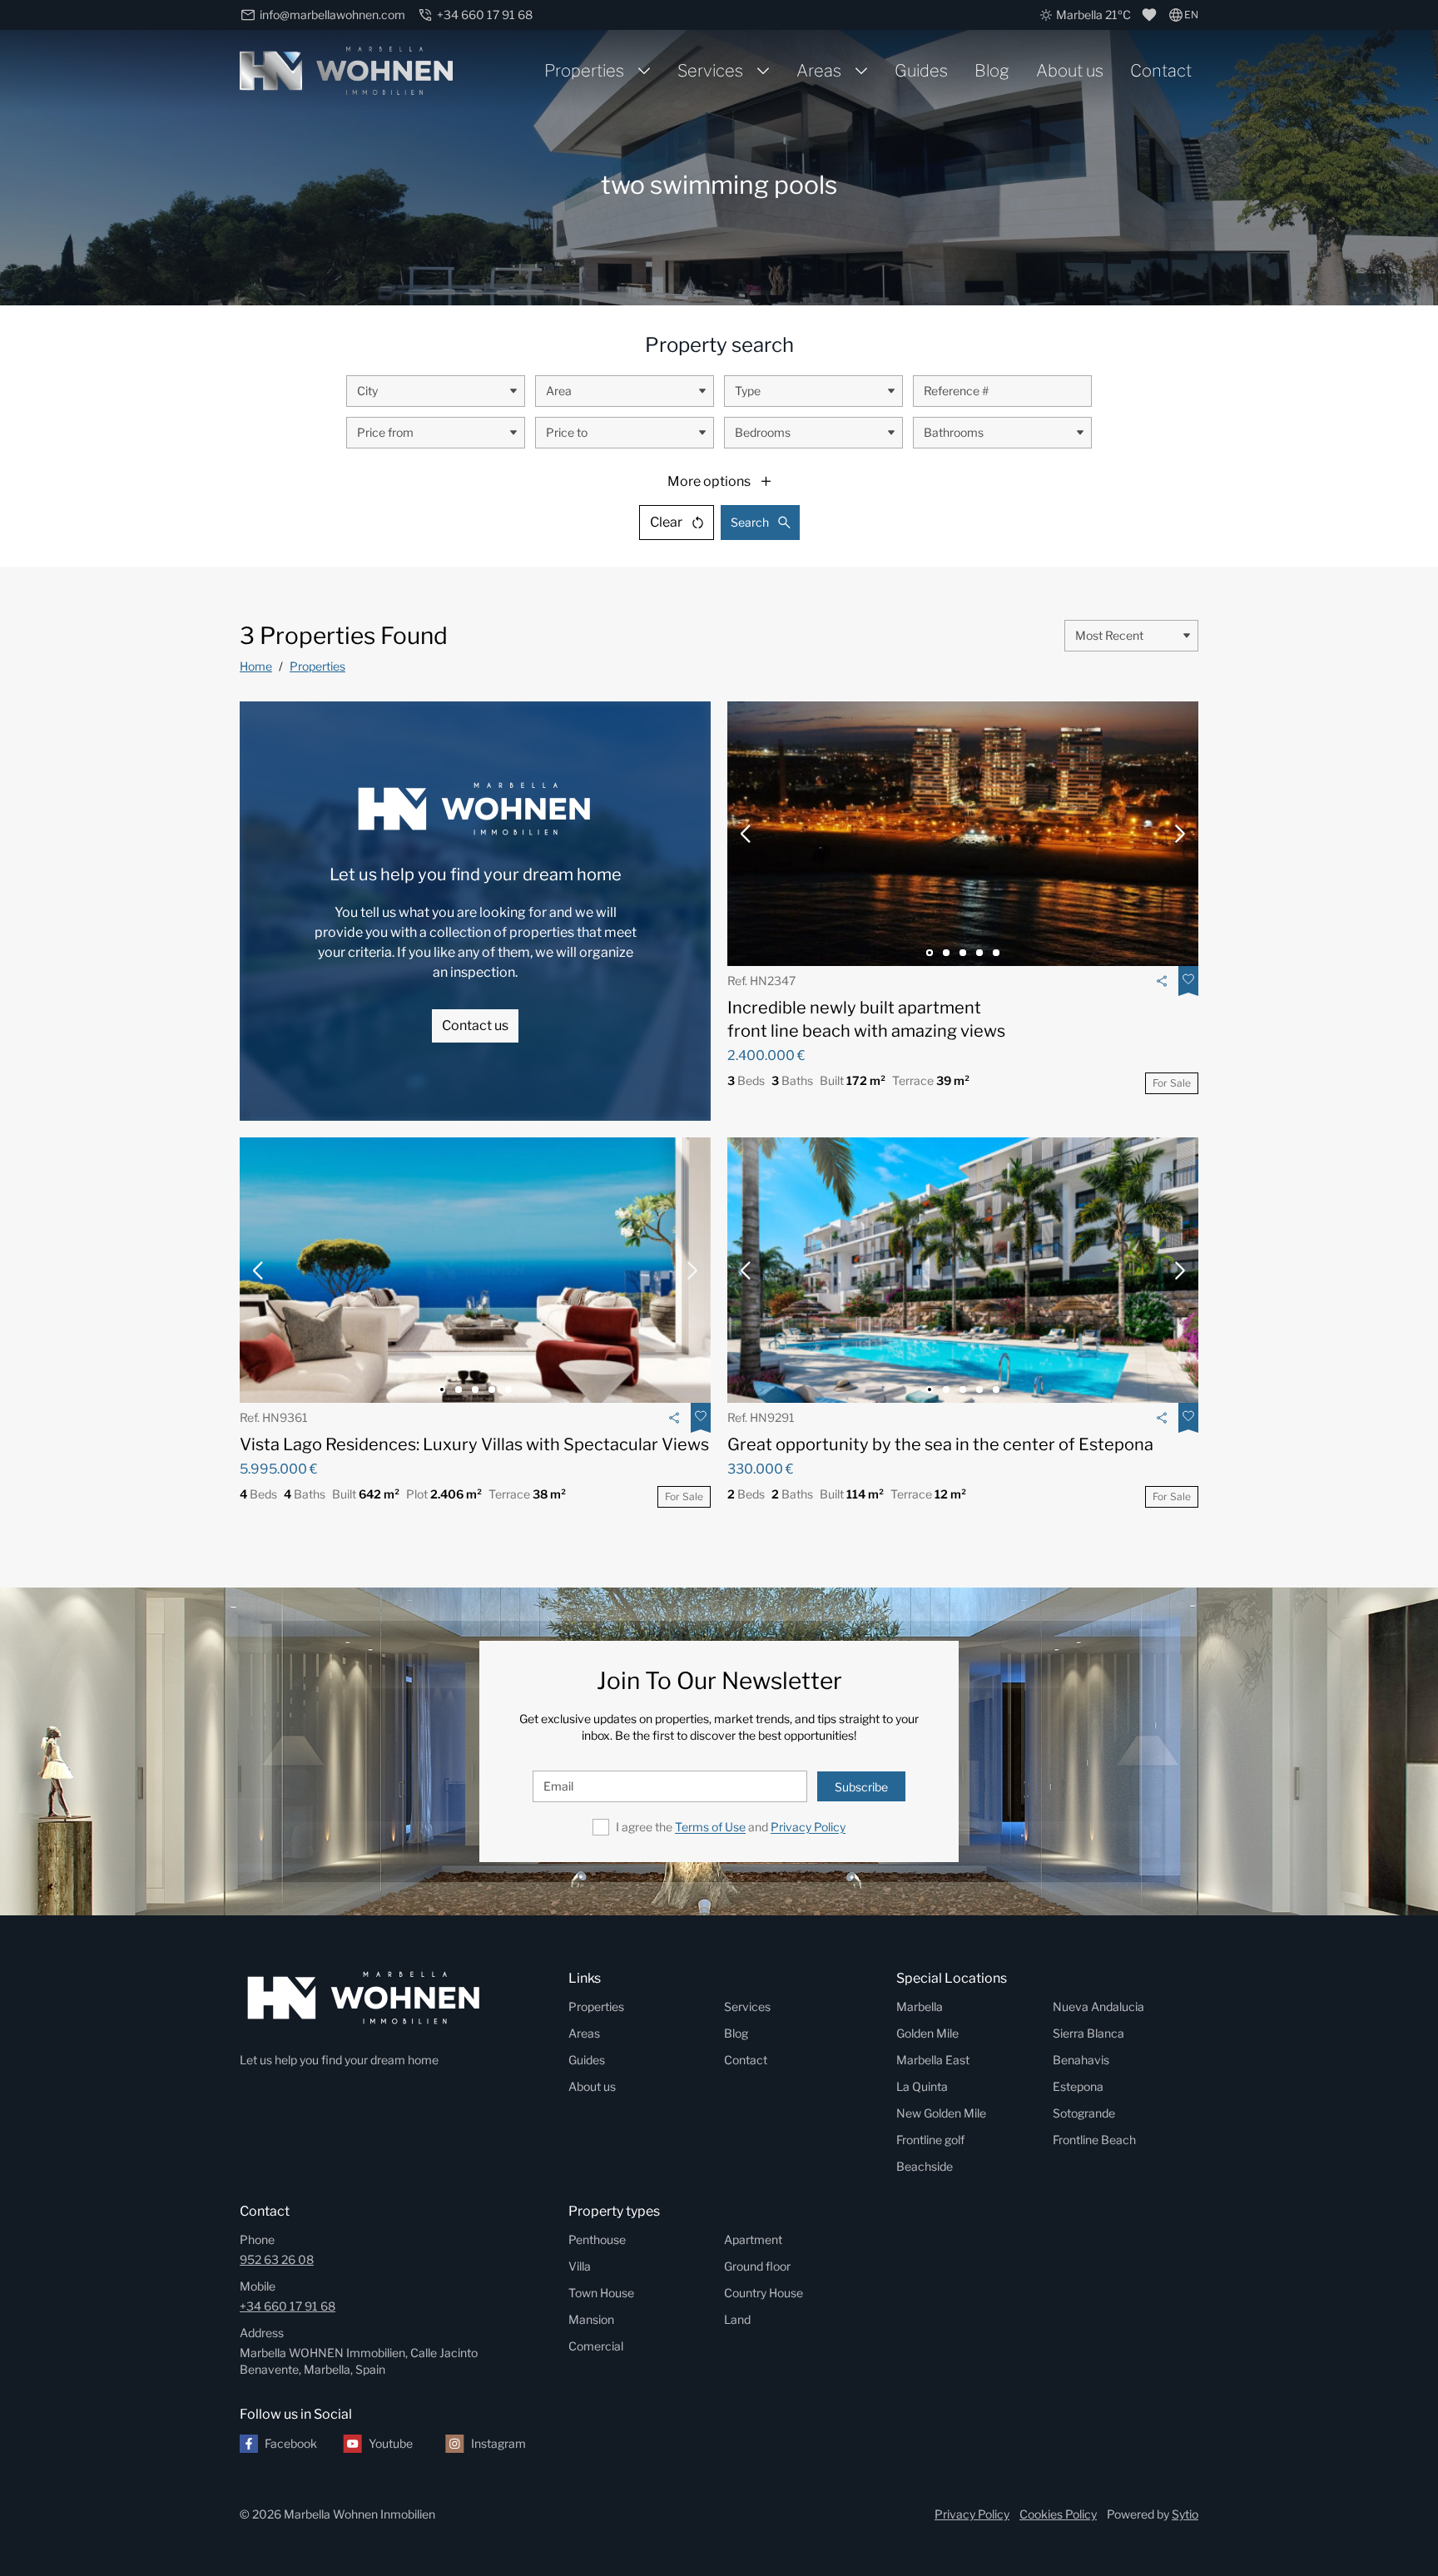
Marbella (920, 2006)
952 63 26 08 (277, 2259)
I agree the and (731, 1827)
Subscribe (861, 1787)
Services (710, 71)
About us (1070, 71)
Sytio (1185, 2514)
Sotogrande (1084, 2113)
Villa (580, 2266)
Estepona (1078, 2086)
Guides (921, 71)
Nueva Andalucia (1098, 2006)
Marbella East (933, 2060)
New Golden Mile (941, 2113)
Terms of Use (710, 1827)
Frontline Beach (1094, 2140)
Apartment (753, 2239)
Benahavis (1081, 2060)
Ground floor (757, 2266)
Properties (584, 71)
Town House (601, 2293)
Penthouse (597, 2239)
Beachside (925, 2166)
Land (737, 2319)
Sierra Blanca (1088, 2033)
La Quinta (922, 2086)
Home (256, 666)
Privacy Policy (808, 1827)
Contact (1161, 71)
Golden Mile (927, 2033)
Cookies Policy (1058, 2514)
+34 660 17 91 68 (288, 2306)
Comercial (596, 2346)
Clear (666, 522)
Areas (819, 71)
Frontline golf (930, 2140)
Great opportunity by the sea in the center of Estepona (940, 1444)
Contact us (475, 1025)
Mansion (591, 2319)
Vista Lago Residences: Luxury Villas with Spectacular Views (474, 1444)
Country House (764, 2293)
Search (750, 522)
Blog (992, 71)
